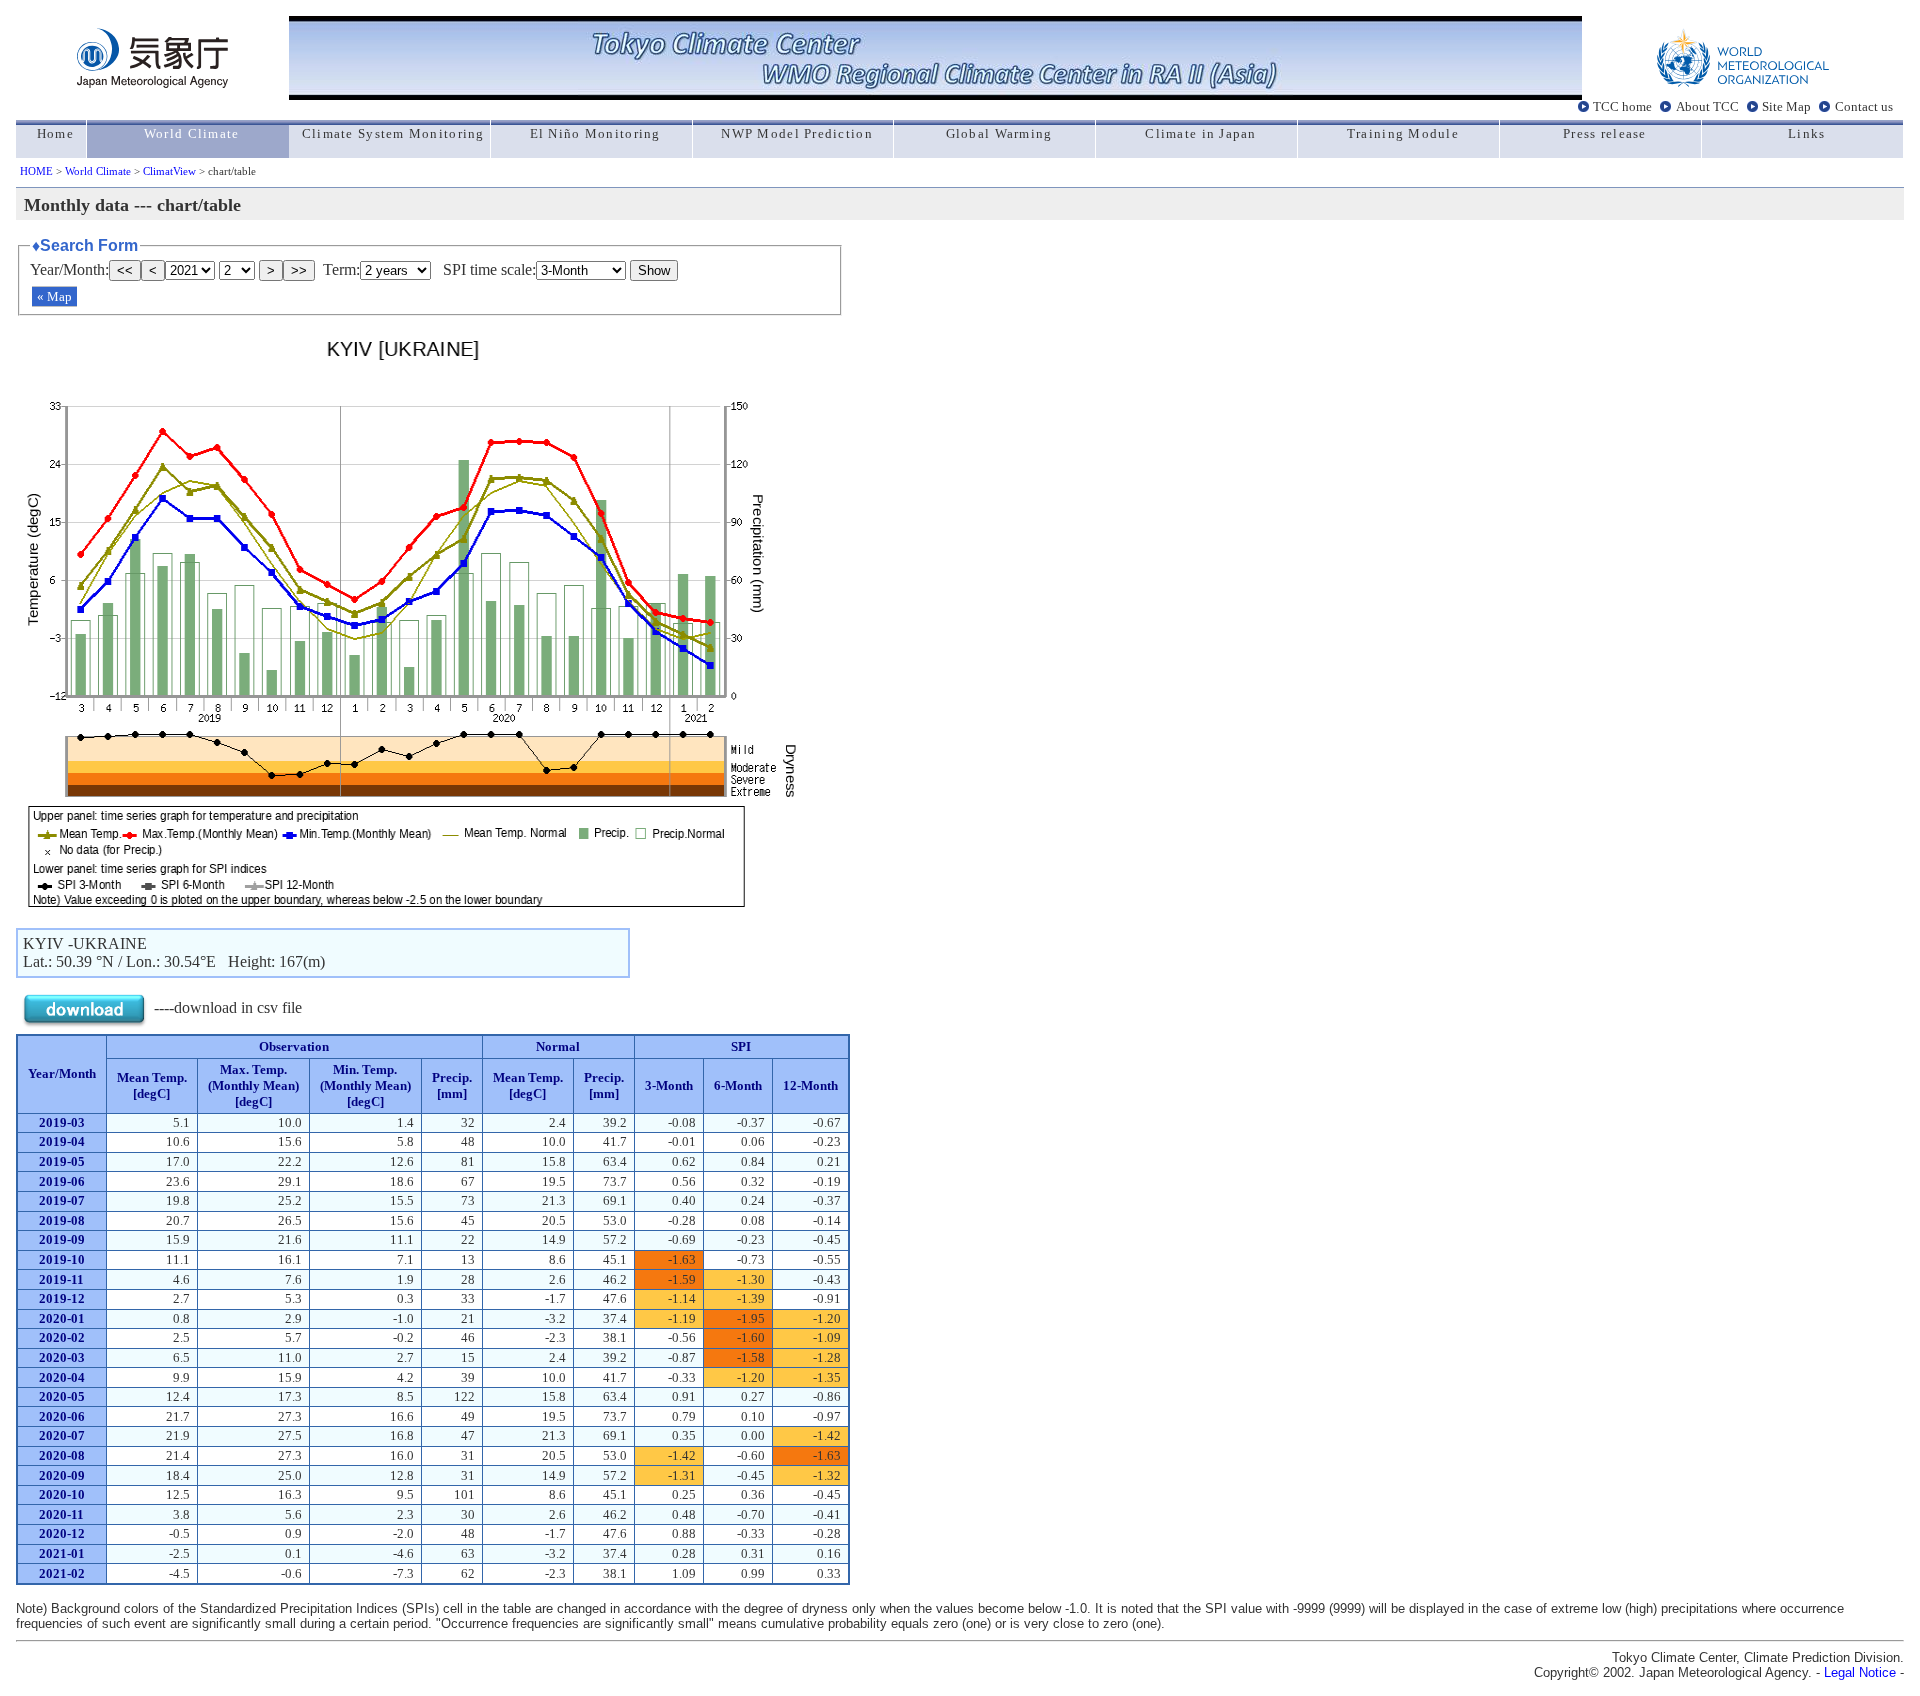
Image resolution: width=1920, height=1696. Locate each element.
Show (654, 270)
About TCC (1707, 107)
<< (125, 270)
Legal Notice (1860, 1672)
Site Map (1786, 107)
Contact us (1864, 107)
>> (299, 270)
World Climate (98, 171)
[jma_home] (152, 82)
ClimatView (169, 171)
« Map (54, 296)
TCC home (1622, 107)
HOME (36, 171)
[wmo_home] (1743, 82)
